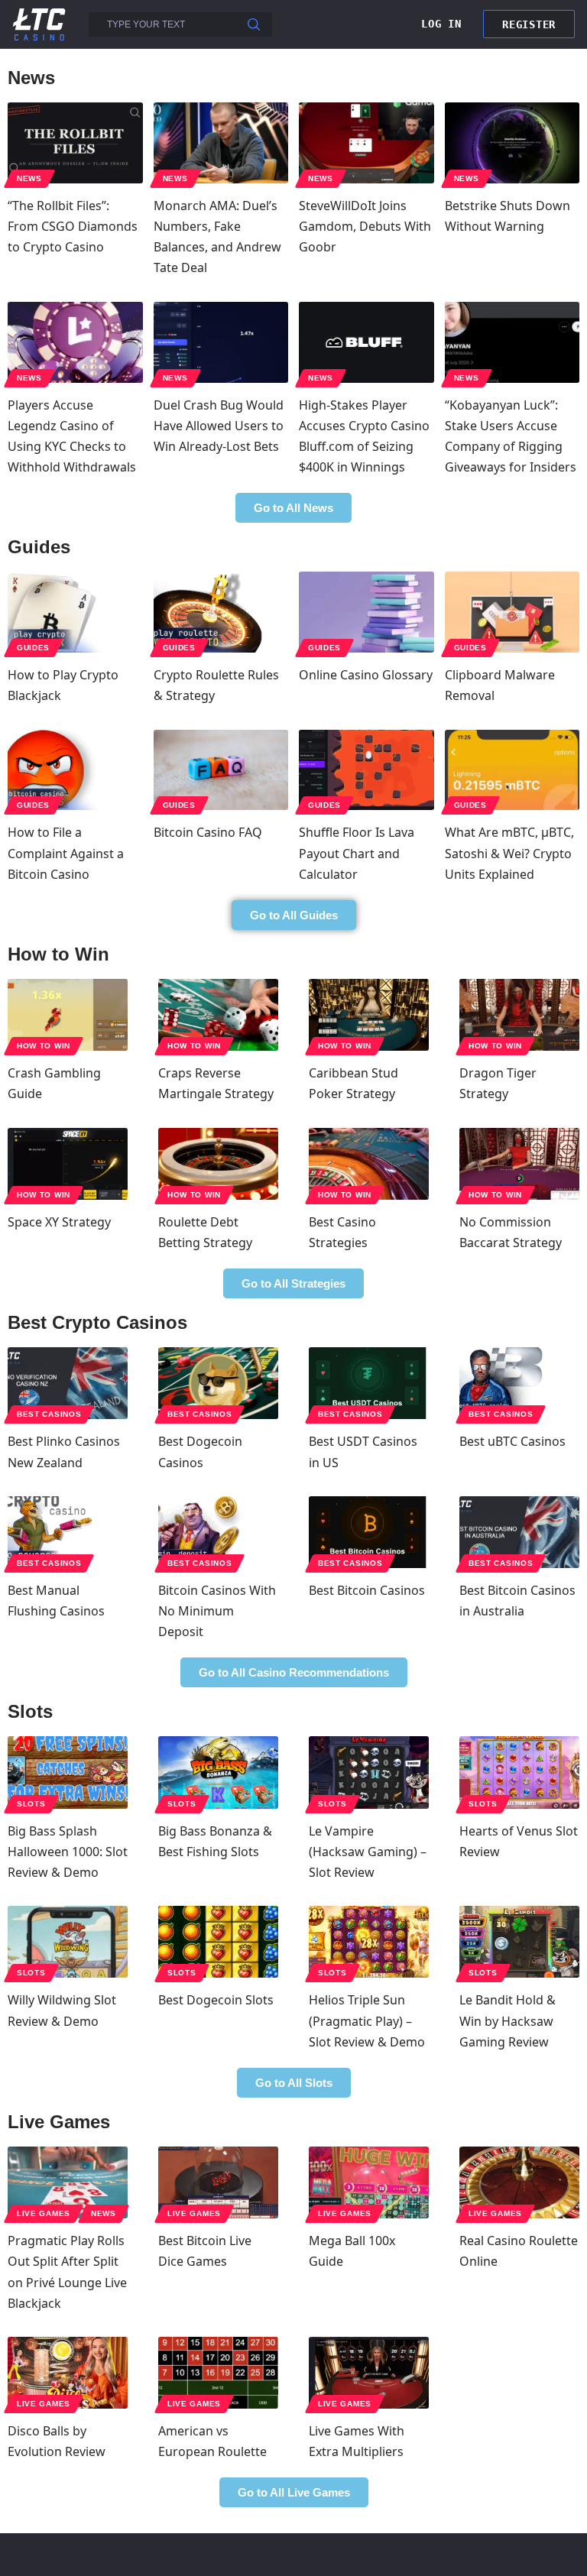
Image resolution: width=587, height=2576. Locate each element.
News (29, 178)
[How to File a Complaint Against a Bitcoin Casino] (75, 770)
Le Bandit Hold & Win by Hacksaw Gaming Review (508, 2020)
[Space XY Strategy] (68, 1164)
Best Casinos (49, 1414)
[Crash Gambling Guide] (68, 1015)
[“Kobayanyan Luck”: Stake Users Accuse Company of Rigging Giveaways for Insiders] (512, 342)
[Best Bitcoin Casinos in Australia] (519, 1532)
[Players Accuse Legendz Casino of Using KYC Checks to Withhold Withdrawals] (75, 342)
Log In (441, 24)
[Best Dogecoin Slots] (218, 1942)
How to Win (44, 1046)
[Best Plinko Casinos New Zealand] (68, 1383)
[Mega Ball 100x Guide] (369, 2182)
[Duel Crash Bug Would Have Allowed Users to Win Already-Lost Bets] (221, 342)
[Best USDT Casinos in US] (369, 1383)
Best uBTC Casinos (512, 1441)
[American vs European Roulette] (218, 2373)
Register (529, 24)
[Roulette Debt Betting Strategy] (218, 1164)
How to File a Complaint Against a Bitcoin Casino (66, 853)
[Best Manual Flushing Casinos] (68, 1532)
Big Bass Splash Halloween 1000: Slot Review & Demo (68, 1852)
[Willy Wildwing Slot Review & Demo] (68, 1942)
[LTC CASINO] (39, 23)
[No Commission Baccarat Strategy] (519, 1164)
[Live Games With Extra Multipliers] (369, 2373)
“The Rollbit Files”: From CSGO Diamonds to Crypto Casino (73, 226)
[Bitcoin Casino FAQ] (221, 770)
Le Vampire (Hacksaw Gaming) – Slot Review (368, 1852)
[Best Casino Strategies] (369, 1164)
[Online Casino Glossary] (366, 612)
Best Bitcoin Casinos (367, 1590)
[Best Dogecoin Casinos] (218, 1383)
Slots (31, 1804)
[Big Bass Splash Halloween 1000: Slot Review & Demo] (68, 1772)
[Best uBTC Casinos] (519, 1383)
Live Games (44, 2213)
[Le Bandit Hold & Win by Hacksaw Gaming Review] (519, 1942)
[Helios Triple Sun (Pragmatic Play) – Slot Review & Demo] (369, 1942)
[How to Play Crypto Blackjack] (75, 612)
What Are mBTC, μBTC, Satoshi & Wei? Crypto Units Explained (509, 853)
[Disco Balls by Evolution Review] (68, 2373)
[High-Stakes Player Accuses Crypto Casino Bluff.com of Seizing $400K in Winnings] (366, 342)
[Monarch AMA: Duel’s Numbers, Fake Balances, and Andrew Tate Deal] (221, 143)
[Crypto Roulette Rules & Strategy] (221, 612)
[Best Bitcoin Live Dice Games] (218, 2182)
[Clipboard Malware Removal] (512, 612)
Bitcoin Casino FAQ (208, 832)
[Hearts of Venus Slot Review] (519, 1772)
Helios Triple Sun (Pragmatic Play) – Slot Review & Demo (367, 2020)
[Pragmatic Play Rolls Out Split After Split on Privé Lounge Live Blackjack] (68, 2182)
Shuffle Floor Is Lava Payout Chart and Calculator (357, 853)
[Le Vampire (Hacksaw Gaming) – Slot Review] (369, 1772)
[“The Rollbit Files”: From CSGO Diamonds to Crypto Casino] (75, 143)
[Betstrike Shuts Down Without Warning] (512, 143)
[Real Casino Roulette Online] (519, 2182)
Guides (33, 648)
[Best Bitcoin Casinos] (369, 1532)
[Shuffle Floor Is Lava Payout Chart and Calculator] (366, 770)
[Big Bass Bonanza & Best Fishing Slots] (218, 1772)
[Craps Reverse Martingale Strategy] (218, 1015)
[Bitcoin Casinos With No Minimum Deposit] (218, 1532)
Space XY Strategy (59, 1222)
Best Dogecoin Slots (216, 2000)
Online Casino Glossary (366, 675)
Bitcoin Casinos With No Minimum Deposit (217, 1611)
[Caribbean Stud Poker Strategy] (369, 1015)
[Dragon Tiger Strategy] (519, 1015)
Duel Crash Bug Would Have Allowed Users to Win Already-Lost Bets (219, 426)
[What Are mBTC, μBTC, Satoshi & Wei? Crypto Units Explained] (512, 770)
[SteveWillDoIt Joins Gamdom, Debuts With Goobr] (366, 143)
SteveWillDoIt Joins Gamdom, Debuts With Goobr (365, 226)
